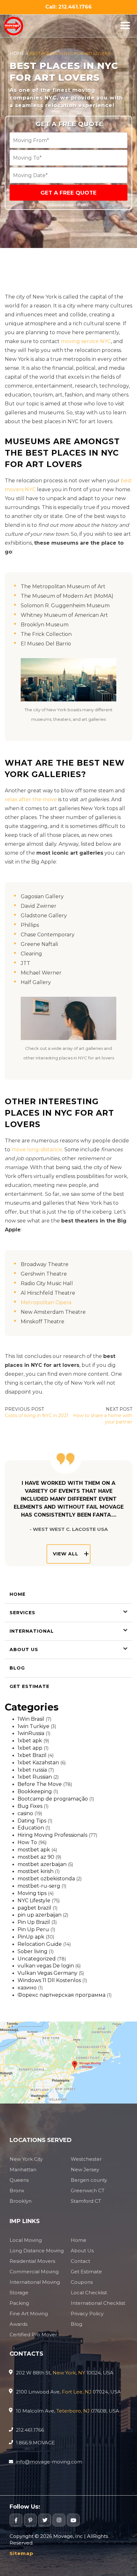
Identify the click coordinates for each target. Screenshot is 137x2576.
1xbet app (30, 1748)
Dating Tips (32, 1821)
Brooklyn (21, 2201)
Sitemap (22, 2553)
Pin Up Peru (33, 1929)
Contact (80, 2261)
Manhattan (23, 2170)
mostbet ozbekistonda (46, 1879)
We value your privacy (68, 204)
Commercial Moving (34, 2272)
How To (27, 1842)
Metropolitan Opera (46, 1302)
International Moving (35, 2282)
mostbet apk (34, 1850)
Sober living (32, 1951)
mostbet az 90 (36, 1857)
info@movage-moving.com (49, 2462)
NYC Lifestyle (34, 1901)
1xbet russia (32, 1770)
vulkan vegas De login (46, 1966)
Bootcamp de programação (53, 1799)
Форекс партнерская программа (61, 1995)
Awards (18, 2324)
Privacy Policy (87, 2314)
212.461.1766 (30, 2430)
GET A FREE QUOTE (68, 193)
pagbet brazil (34, 1908)
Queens (19, 2180)
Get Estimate (29, 1686)
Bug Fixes (30, 1806)
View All (66, 1554)
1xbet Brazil (32, 1755)
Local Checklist (89, 2293)
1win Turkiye (33, 1726)
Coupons (82, 2282)
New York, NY (69, 2373)
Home (17, 53)
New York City (26, 2159)
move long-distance (37, 1150)
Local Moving (26, 2240)
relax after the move (31, 799)
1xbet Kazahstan (38, 1763)
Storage (19, 2293)
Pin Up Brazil (34, 1922)
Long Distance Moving (37, 2251)
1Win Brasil (31, 1719)
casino (25, 1813)
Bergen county (89, 2180)
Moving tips (32, 1893)
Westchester (86, 2159)
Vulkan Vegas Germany (47, 1973)
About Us (24, 1650)
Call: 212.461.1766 (68, 7)
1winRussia (31, 1733)
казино (27, 1988)
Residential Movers (32, 2261)
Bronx (17, 2190)
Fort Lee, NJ (77, 2392)
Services (22, 1613)
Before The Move (40, 1784)
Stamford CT (86, 2201)
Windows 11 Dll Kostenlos (49, 1980)
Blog (17, 1668)
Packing (19, 2303)
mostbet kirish (36, 1871)
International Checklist (98, 2303)
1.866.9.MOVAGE (35, 2443)
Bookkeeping (35, 1791)
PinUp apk (31, 1937)
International (32, 1631)
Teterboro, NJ (73, 2411)
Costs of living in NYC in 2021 (37, 1415)
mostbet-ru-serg (39, 1886)
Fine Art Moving (29, 2314)
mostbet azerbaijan (42, 1864)
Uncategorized (37, 1959)
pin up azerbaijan (40, 1915)
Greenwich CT (88, 2190)
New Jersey (85, 2170)
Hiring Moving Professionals (52, 1835)
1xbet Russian (35, 1777)
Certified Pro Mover (33, 2335)
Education (31, 1828)
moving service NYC (86, 341)
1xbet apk (30, 1741)
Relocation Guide (40, 1944)
